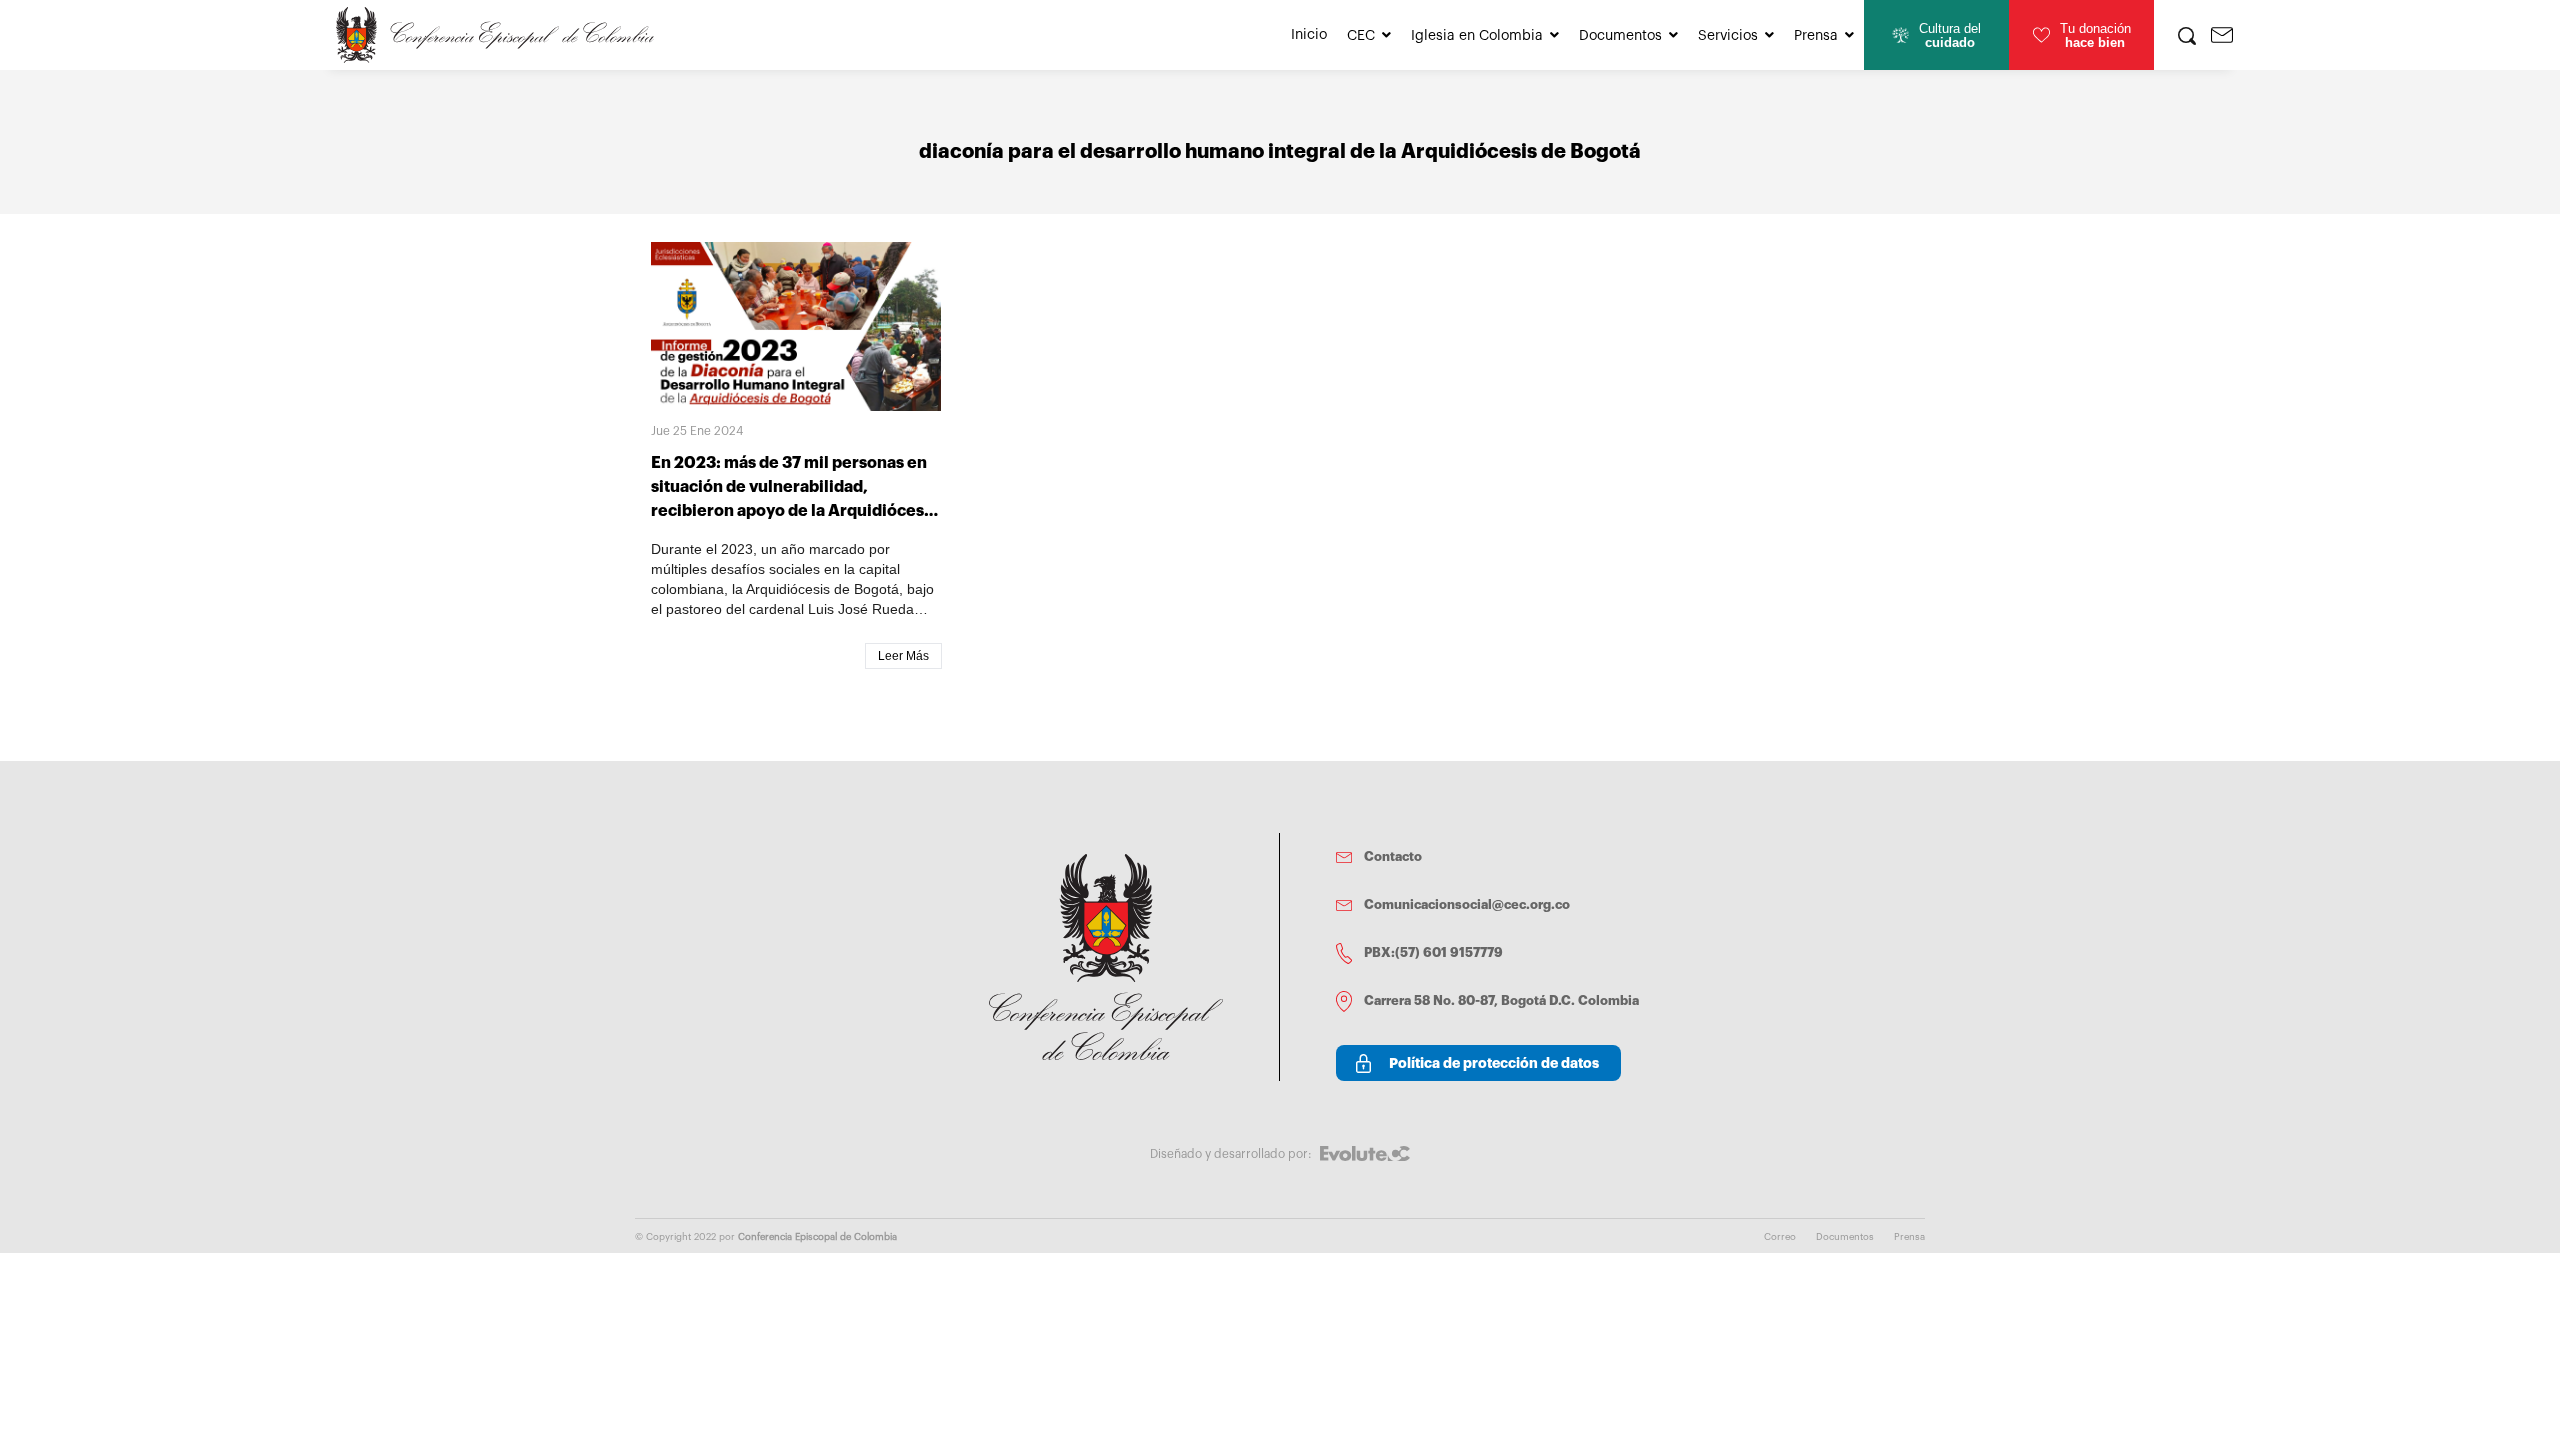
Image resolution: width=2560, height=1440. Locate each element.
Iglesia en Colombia (1477, 36)
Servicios (1728, 36)
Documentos (1620, 36)
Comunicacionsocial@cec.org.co (1467, 904)
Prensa (1816, 36)
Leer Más (903, 656)
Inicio (1309, 35)
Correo (1780, 1237)
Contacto (1393, 856)
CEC (1361, 36)
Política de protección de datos (1494, 1063)
